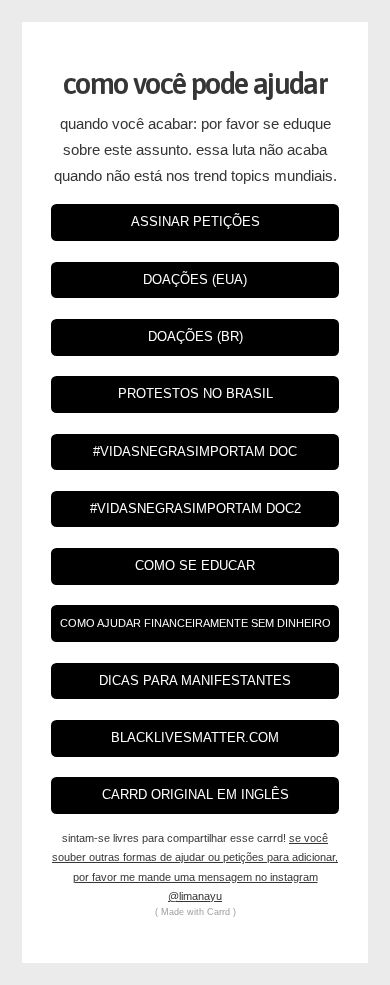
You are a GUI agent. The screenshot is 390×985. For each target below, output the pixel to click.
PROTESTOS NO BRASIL (195, 393)
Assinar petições (195, 221)
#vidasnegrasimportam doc (195, 451)
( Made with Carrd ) (195, 912)
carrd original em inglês (195, 794)
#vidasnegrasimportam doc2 (195, 508)
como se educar (195, 565)
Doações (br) (195, 336)
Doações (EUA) (195, 279)
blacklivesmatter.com (195, 737)
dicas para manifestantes (195, 680)
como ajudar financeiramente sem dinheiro (195, 623)
